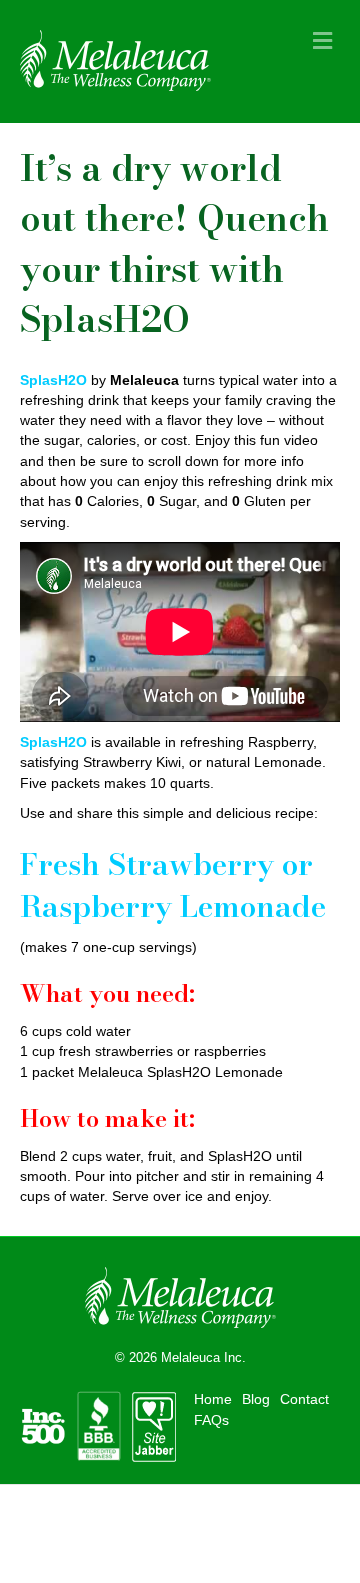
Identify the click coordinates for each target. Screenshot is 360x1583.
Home (213, 1399)
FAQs (211, 1420)
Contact (304, 1399)
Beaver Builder (268, 1513)
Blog (256, 1399)
